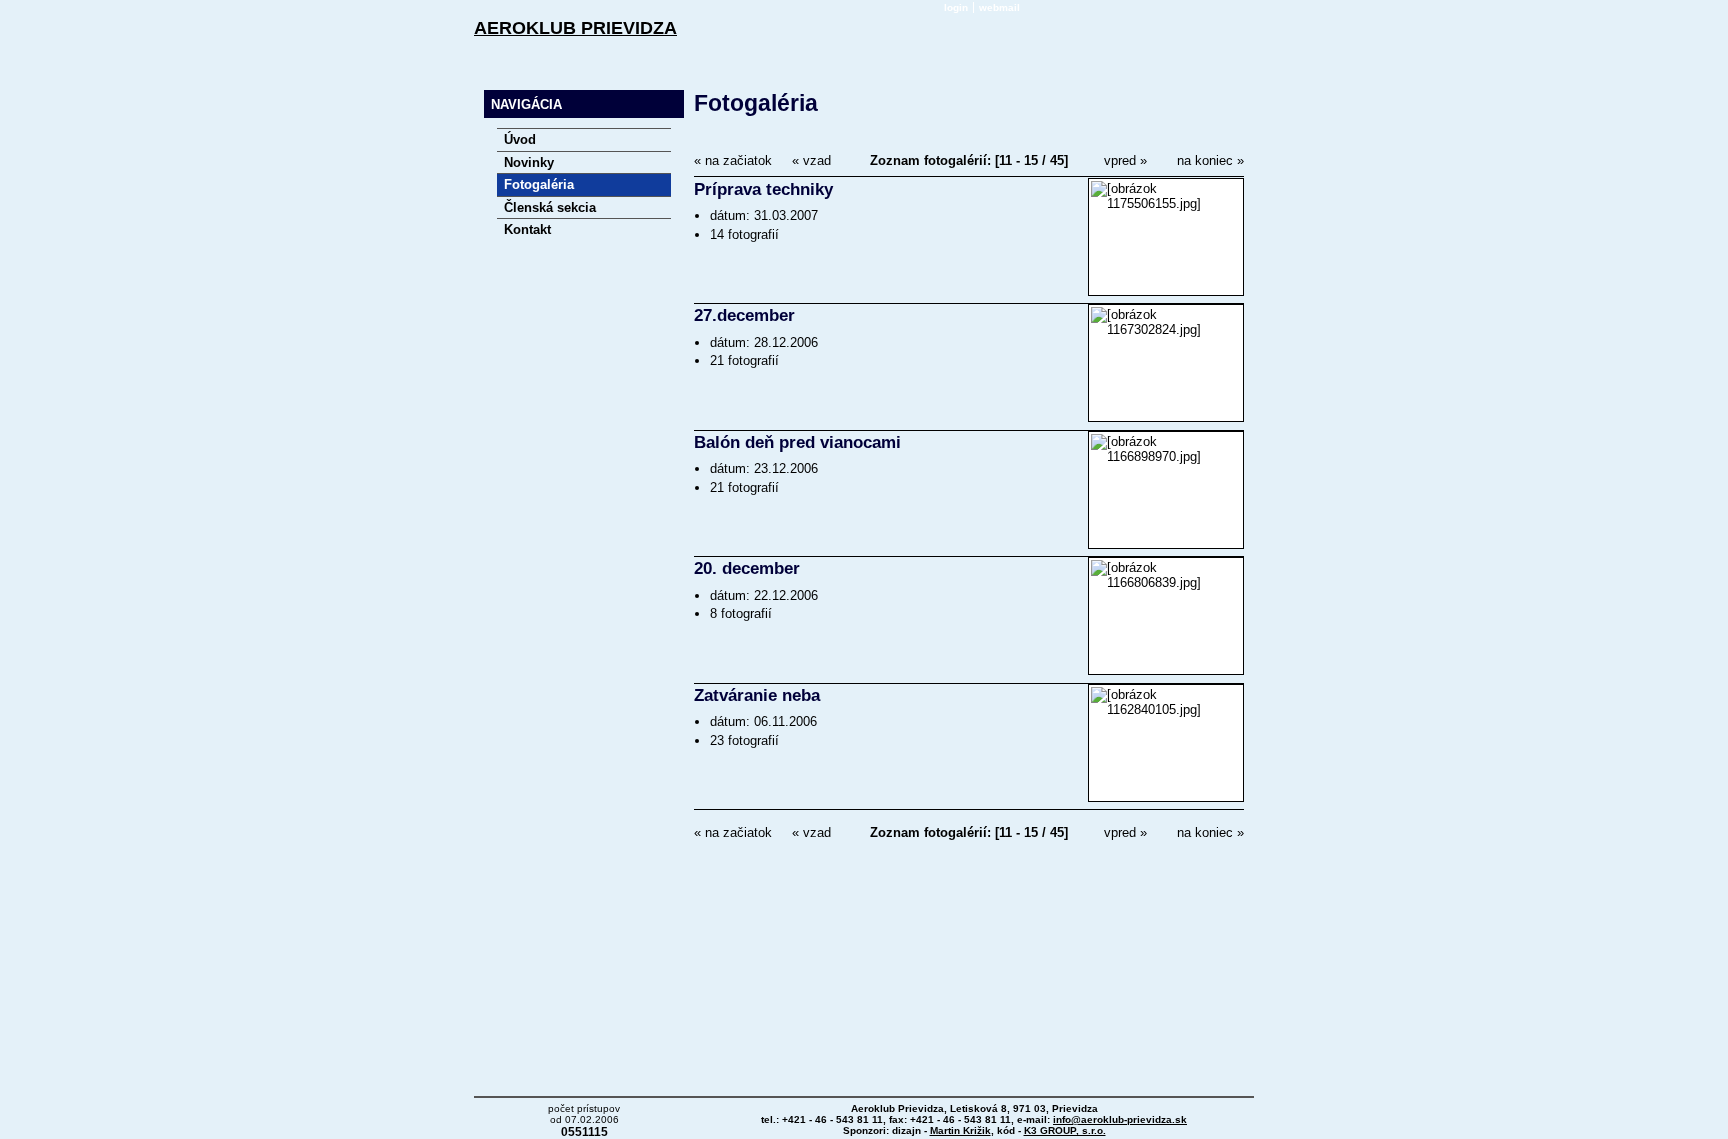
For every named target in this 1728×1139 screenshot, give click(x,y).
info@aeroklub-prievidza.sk (1120, 1119)
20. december (747, 568)
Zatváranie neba (757, 695)
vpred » (1125, 160)
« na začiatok (733, 160)
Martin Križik (960, 1130)
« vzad (811, 160)
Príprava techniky (763, 189)
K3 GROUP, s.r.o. (1065, 1130)
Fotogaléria (756, 103)
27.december (744, 315)
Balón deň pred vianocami (797, 442)
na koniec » (1210, 160)
